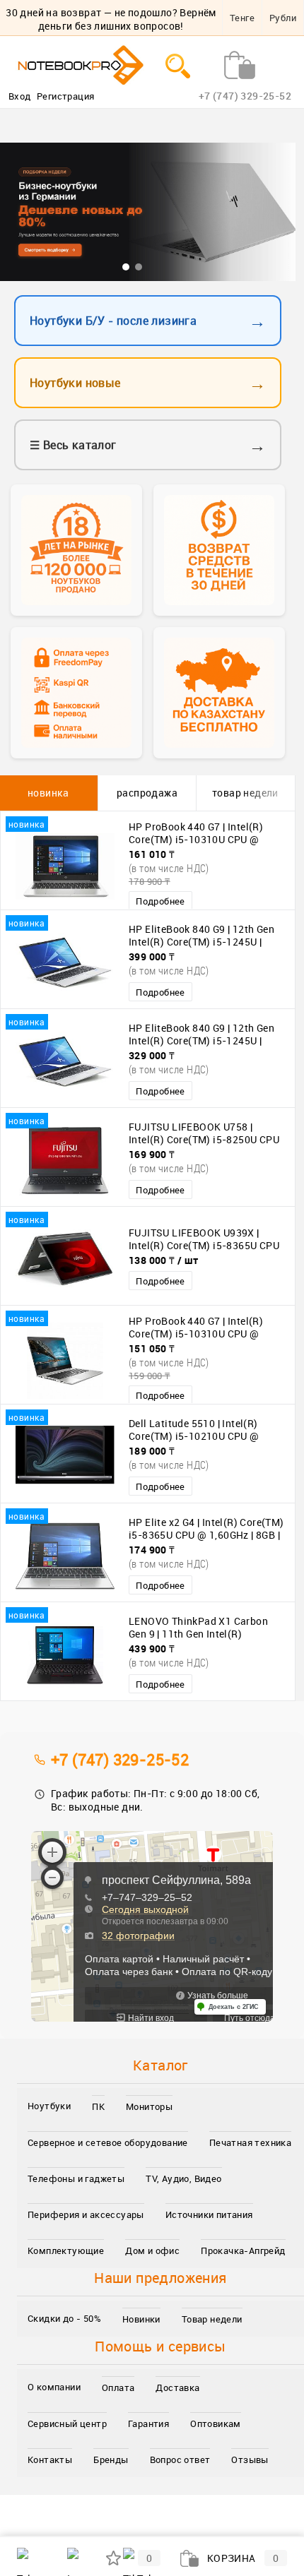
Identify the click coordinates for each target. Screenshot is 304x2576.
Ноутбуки (49, 2106)
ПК (98, 2106)
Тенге (242, 18)
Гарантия (148, 2423)
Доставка (177, 2387)
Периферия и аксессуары (86, 2214)
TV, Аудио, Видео (183, 2178)
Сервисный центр (67, 2423)
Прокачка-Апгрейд (243, 2250)
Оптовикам (216, 2423)
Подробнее (160, 901)
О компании (54, 2387)
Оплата (118, 2387)
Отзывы (250, 2459)
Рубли (283, 18)
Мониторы (149, 2106)
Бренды (111, 2459)
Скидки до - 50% (64, 2318)
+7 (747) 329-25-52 (120, 1759)
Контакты (50, 2459)
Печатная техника (250, 2142)
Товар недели (212, 2319)
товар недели (245, 793)
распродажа (147, 793)
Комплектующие (66, 2250)
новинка (48, 793)
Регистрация (65, 96)
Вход (20, 96)
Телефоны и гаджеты (76, 2178)
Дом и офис (152, 2250)
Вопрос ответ (180, 2459)
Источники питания (209, 2214)
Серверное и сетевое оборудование (108, 2142)
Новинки (141, 2319)
